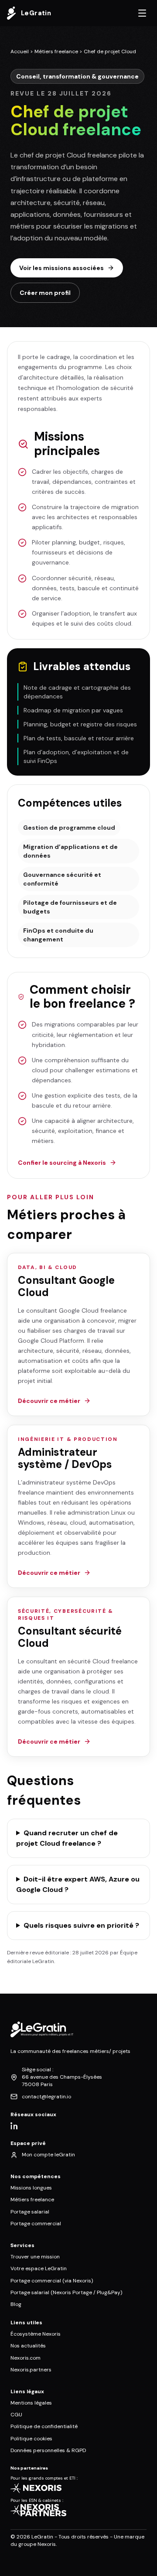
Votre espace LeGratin (39, 2268)
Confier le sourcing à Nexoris (62, 1163)
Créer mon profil (45, 293)
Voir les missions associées (61, 268)
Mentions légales (31, 2403)
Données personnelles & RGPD (48, 2450)
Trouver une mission (35, 2257)
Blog (16, 2304)
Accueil (20, 51)
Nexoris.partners (31, 2370)
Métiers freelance (56, 51)
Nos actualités (28, 2346)
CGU (16, 2415)
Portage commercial (36, 2224)
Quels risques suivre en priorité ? (81, 1925)
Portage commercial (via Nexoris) (52, 2281)
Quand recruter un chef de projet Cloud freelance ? (67, 1838)
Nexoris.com (26, 2358)
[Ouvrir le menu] (142, 13)
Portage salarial (30, 2212)
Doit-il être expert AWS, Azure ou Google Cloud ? (78, 1884)
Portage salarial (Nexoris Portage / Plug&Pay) (66, 2292)
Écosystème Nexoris (36, 2334)
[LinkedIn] (14, 2126)
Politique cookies (31, 2439)
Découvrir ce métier (49, 1401)
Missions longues (31, 2188)
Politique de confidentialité (44, 2426)
